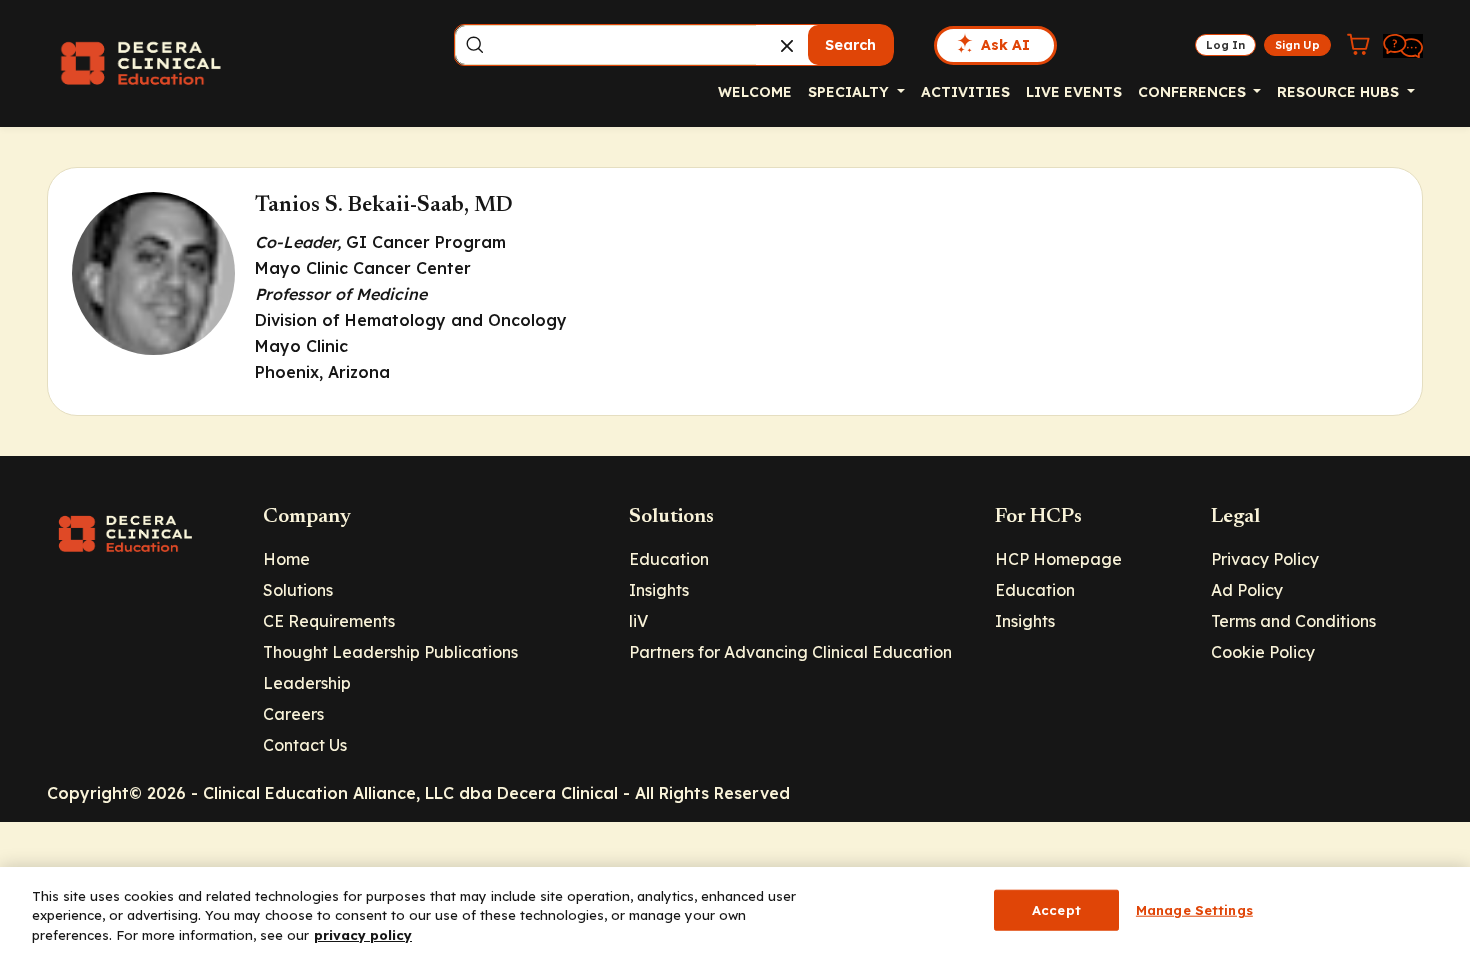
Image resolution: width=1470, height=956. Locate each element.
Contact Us (305, 745)
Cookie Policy (1263, 652)
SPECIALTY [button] (850, 92)
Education (669, 559)
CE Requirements (329, 621)
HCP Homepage (1058, 559)
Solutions (298, 590)
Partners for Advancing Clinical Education (790, 652)
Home (286, 559)
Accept (1056, 909)
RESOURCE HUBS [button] (1340, 92)
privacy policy (363, 935)
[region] (735, 911)
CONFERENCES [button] (1194, 92)
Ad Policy (1247, 590)
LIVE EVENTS (1074, 92)
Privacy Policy (1265, 559)
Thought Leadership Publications (390, 652)
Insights (659, 590)
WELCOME (755, 92)
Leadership (307, 683)
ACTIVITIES (965, 92)
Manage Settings (1194, 909)
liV (638, 621)
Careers (293, 714)
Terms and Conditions (1293, 621)
